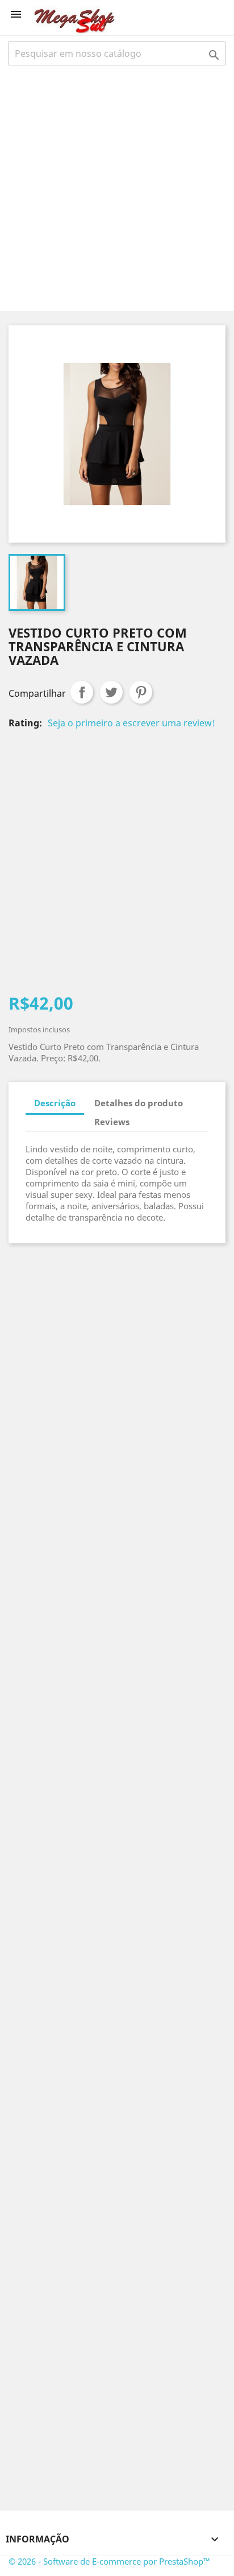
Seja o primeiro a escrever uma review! (131, 723)
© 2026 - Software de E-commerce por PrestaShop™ (109, 2561)
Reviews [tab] (112, 1122)
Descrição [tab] (55, 1103)
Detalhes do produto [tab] (139, 1103)
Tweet (111, 692)
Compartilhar (82, 692)
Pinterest (141, 692)
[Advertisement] (117, 187)
